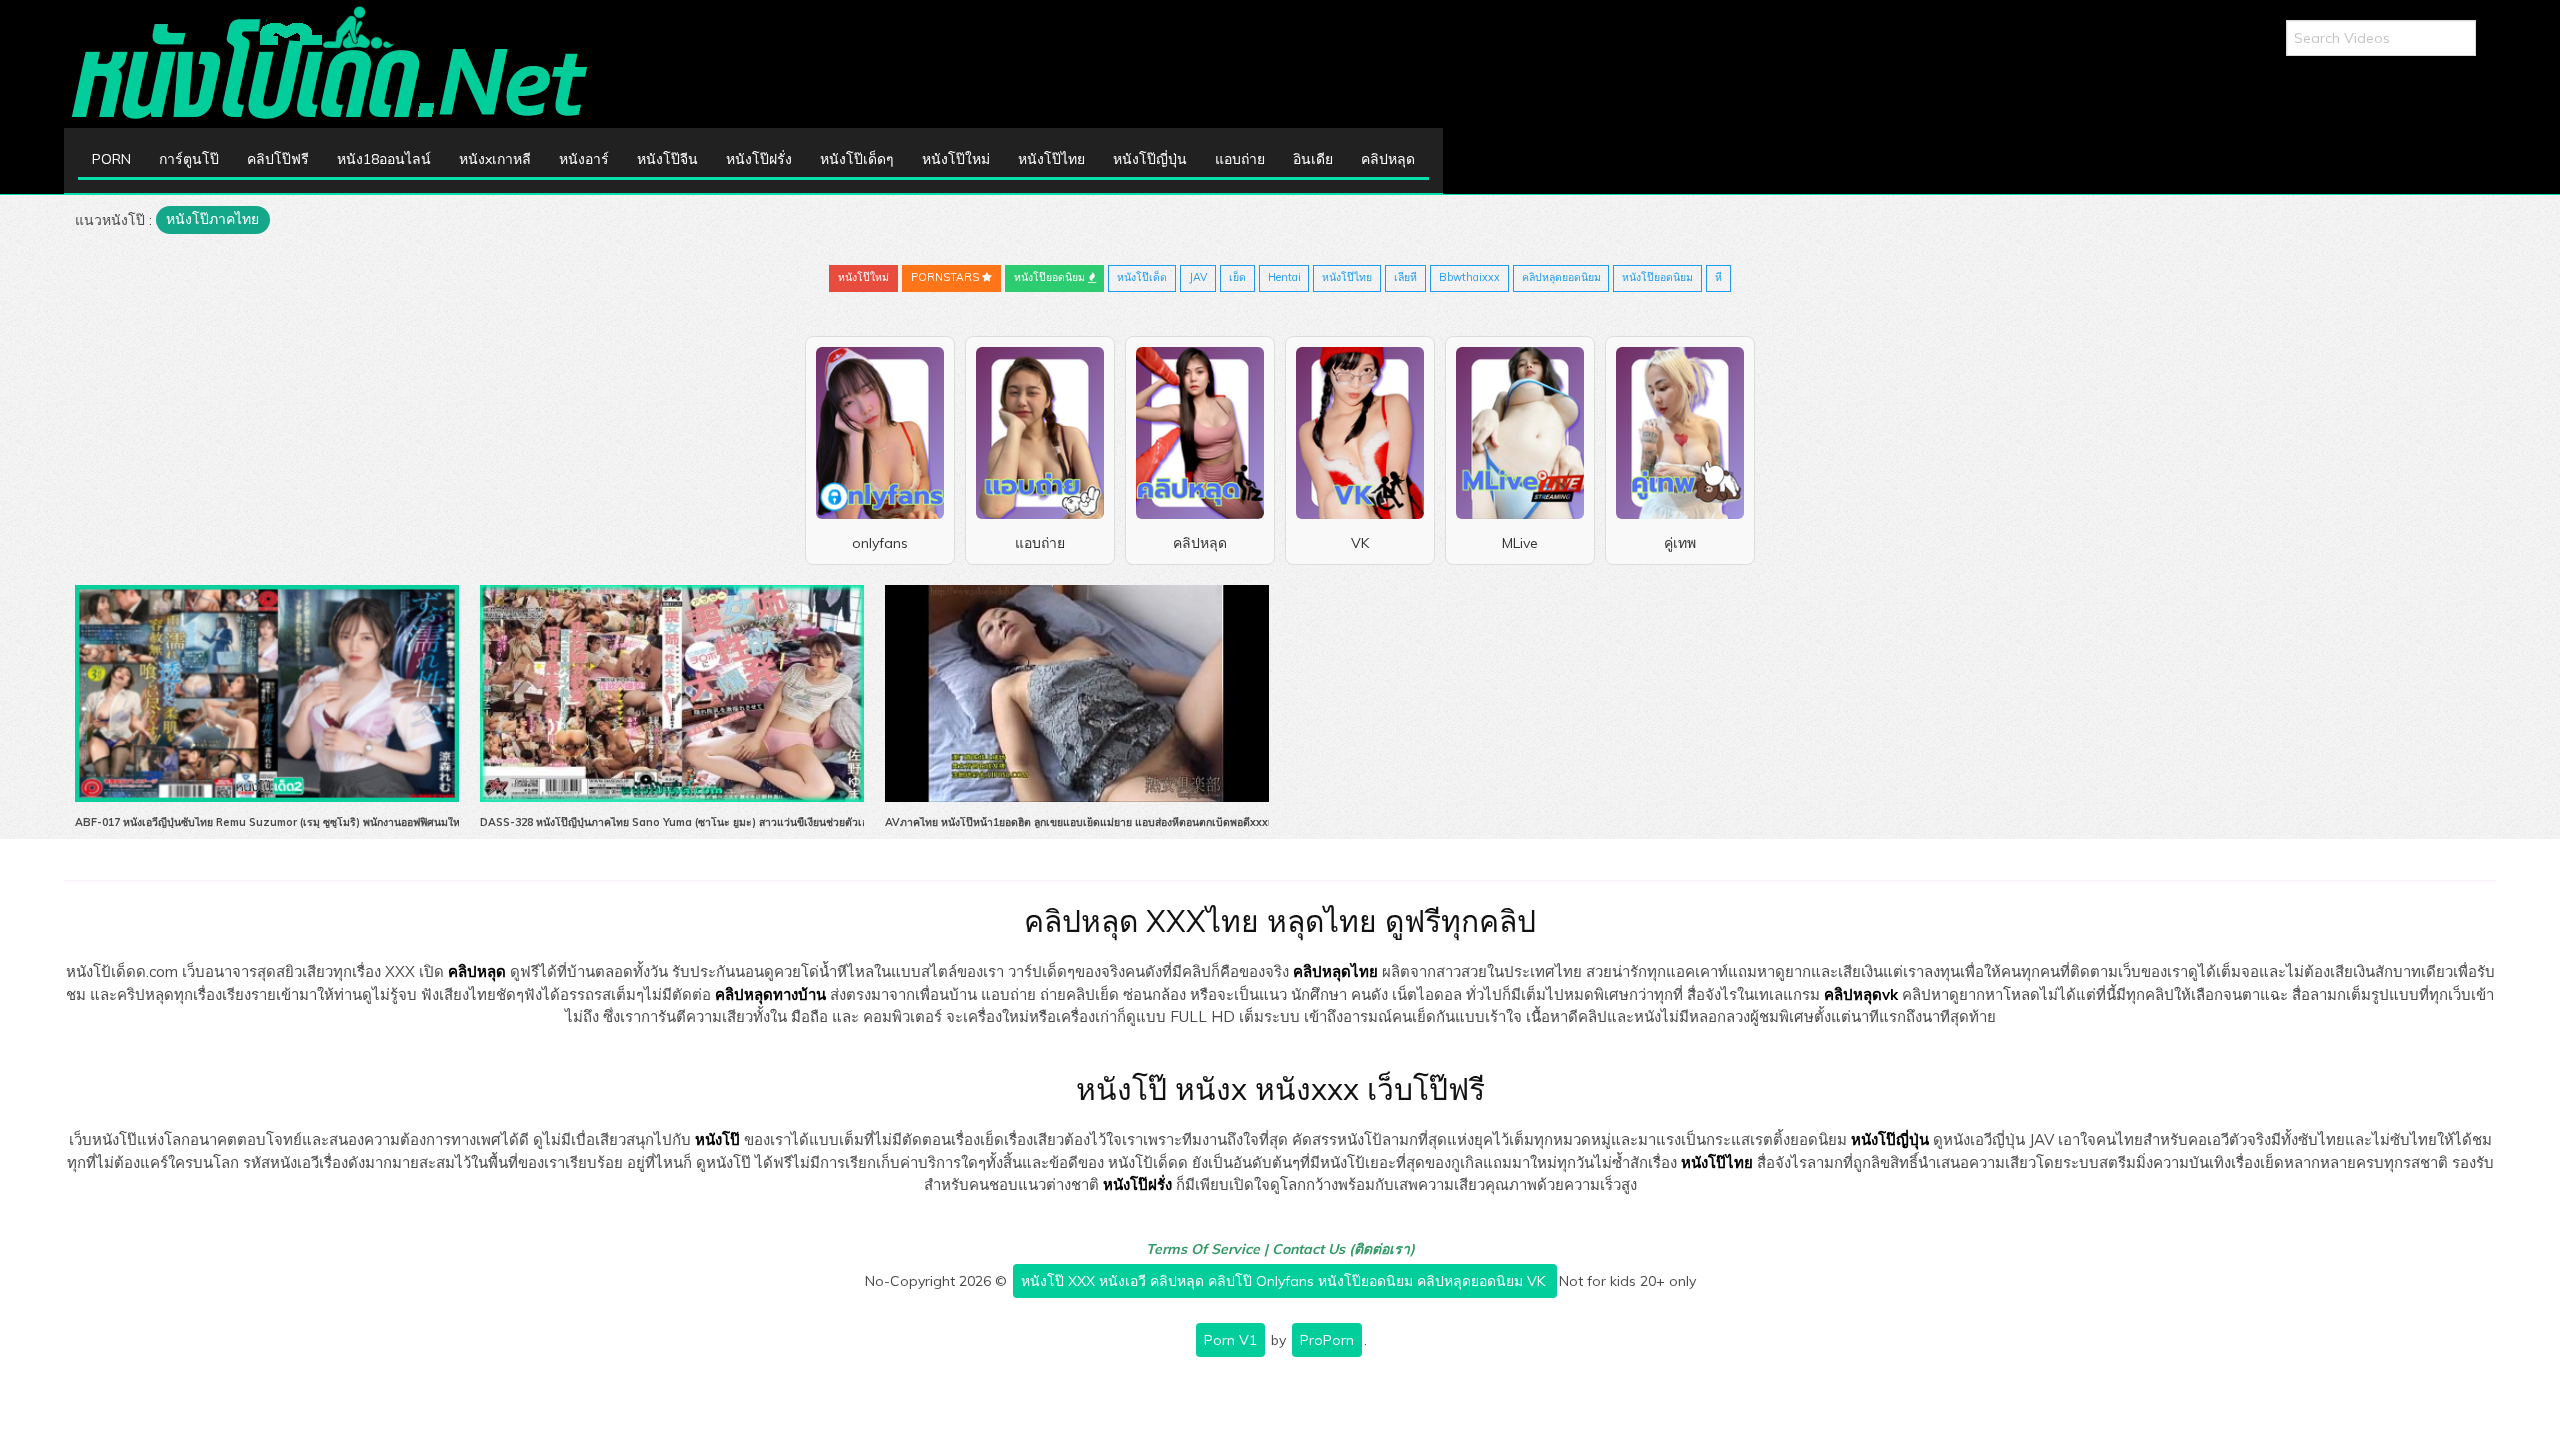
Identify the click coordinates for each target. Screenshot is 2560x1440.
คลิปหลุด (1388, 159)
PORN (111, 159)
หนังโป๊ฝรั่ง (759, 159)
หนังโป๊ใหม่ (956, 159)
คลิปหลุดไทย (1335, 971)
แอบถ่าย (1240, 159)
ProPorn (1327, 1340)
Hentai (1284, 277)
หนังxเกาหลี (495, 159)
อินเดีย (1313, 159)
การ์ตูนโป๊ (189, 159)
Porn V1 (1230, 1340)
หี (1718, 277)
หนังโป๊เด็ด (1142, 277)
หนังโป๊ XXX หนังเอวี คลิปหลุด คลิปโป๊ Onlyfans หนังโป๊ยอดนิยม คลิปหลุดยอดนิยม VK (1285, 1281)
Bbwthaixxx (1469, 277)
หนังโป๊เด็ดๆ (857, 159)
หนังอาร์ (584, 159)
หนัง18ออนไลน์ (384, 159)
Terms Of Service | (1209, 1249)
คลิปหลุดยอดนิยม (1561, 277)
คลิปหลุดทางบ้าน (770, 994)
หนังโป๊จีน (667, 159)
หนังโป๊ (717, 1139)
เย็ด (1237, 277)
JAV (1198, 277)
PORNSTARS (946, 277)
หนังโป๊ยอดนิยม (1051, 277)
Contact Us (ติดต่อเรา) (1343, 1249)
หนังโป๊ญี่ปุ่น (1150, 159)
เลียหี (1405, 277)
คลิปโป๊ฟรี (278, 159)
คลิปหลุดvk (1861, 994)
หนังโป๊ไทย (1051, 159)
